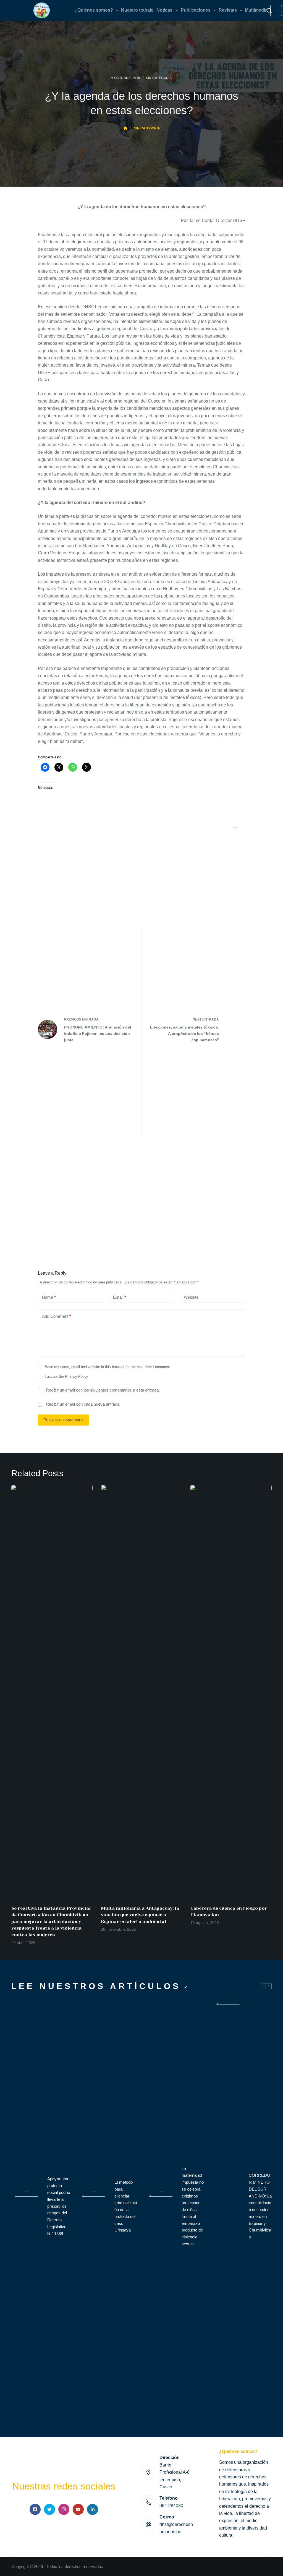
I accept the (66, 1376)
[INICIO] (125, 128)
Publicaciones (196, 10)
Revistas (228, 10)
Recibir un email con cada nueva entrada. (83, 1404)
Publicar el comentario (63, 1420)
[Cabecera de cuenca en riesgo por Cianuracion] (231, 1692)
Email (120, 1297)
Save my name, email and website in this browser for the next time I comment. (108, 1367)
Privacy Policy (77, 1376)
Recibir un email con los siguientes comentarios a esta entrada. (103, 1390)
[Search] (269, 11)
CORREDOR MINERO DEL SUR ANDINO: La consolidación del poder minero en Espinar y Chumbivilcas (260, 2206)
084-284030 (171, 2506)
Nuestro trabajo (137, 10)
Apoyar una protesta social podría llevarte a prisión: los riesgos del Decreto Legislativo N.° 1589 (59, 2206)
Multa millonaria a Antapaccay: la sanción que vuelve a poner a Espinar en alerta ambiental (140, 1915)
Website (191, 1297)
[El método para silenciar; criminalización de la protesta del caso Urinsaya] (94, 2206)
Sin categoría (159, 78)
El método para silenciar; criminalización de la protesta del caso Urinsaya (126, 2206)
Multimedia (256, 10)
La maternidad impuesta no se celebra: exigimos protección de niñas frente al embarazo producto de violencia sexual (193, 2206)
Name (49, 1297)
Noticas (164, 10)
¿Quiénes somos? (94, 10)
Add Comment (57, 1316)
